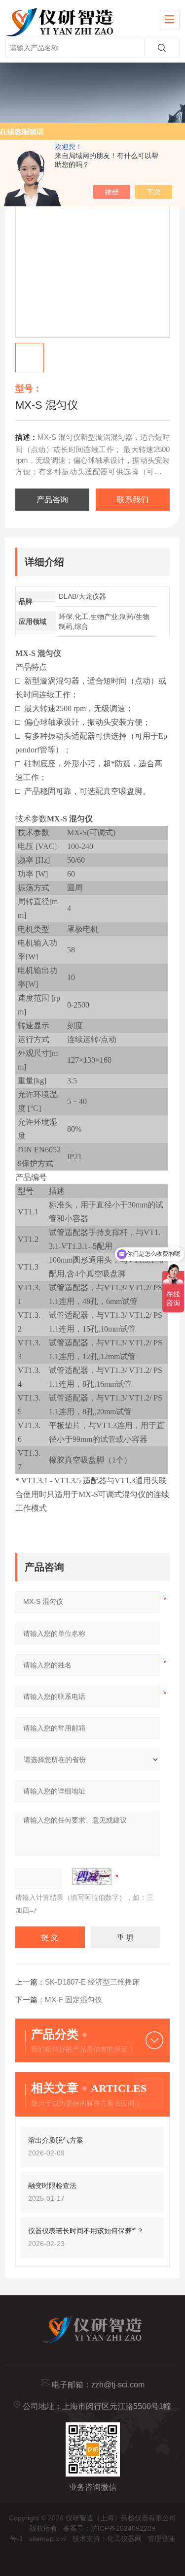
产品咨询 (52, 500)
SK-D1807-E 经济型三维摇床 (92, 1982)
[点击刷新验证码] (92, 1877)
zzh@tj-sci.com (118, 2385)
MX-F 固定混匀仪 (74, 2000)
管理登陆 (161, 2539)
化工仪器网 (124, 2539)
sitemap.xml (48, 2539)
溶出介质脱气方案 (56, 2140)
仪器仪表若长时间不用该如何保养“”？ (86, 2231)
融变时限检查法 (52, 2185)
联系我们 (133, 500)
